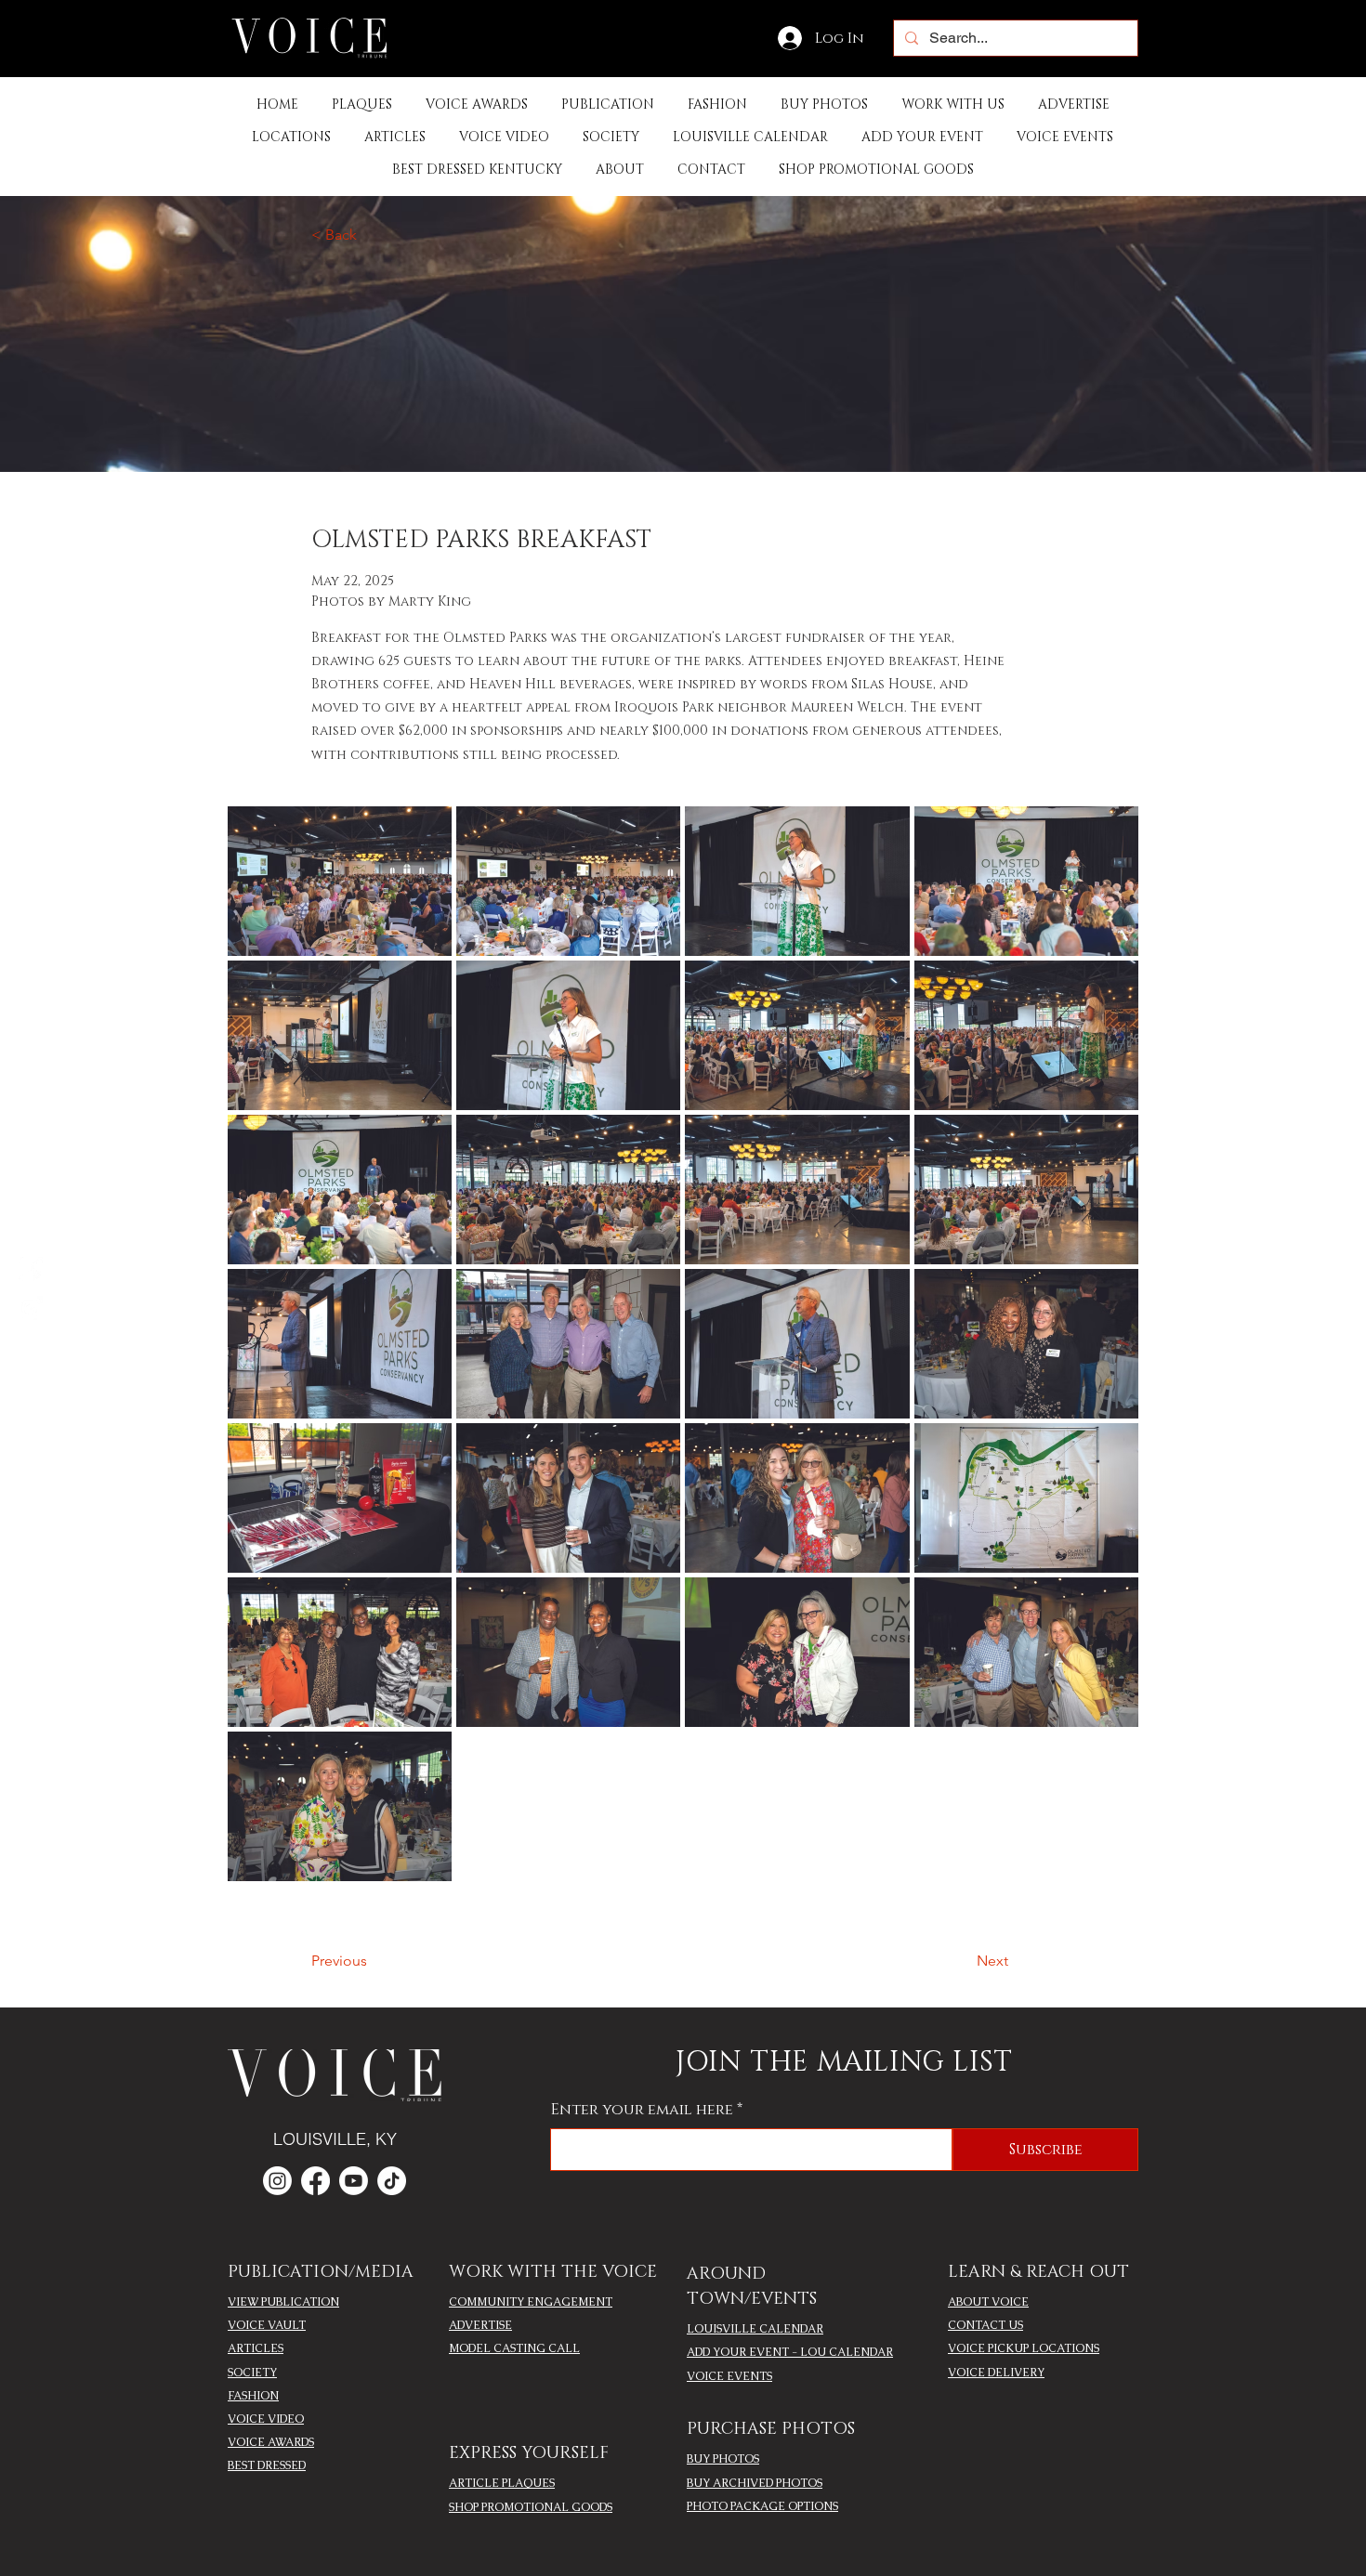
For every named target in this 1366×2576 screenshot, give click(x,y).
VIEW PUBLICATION (283, 2302)
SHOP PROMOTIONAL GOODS (531, 2507)
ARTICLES (256, 2348)
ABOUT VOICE (988, 2302)
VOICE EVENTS (729, 2376)
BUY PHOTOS (723, 2459)
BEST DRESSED (267, 2465)
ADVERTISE (480, 2325)
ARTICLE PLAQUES (502, 2483)
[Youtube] (354, 2181)
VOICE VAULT (267, 2325)
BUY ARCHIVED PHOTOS (755, 2483)
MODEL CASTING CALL (514, 2348)
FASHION (253, 2396)
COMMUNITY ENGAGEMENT (531, 2302)
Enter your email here (642, 2110)
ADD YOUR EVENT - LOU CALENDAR (790, 2352)
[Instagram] (31, 1308)
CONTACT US (985, 2325)
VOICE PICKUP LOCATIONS (1024, 2348)
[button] (608, 105)
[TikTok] (392, 2181)
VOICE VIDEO (266, 2419)
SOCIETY (252, 2373)
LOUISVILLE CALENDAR (755, 2329)
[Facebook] (31, 1269)
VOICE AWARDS (271, 2442)
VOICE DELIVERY (996, 2373)
